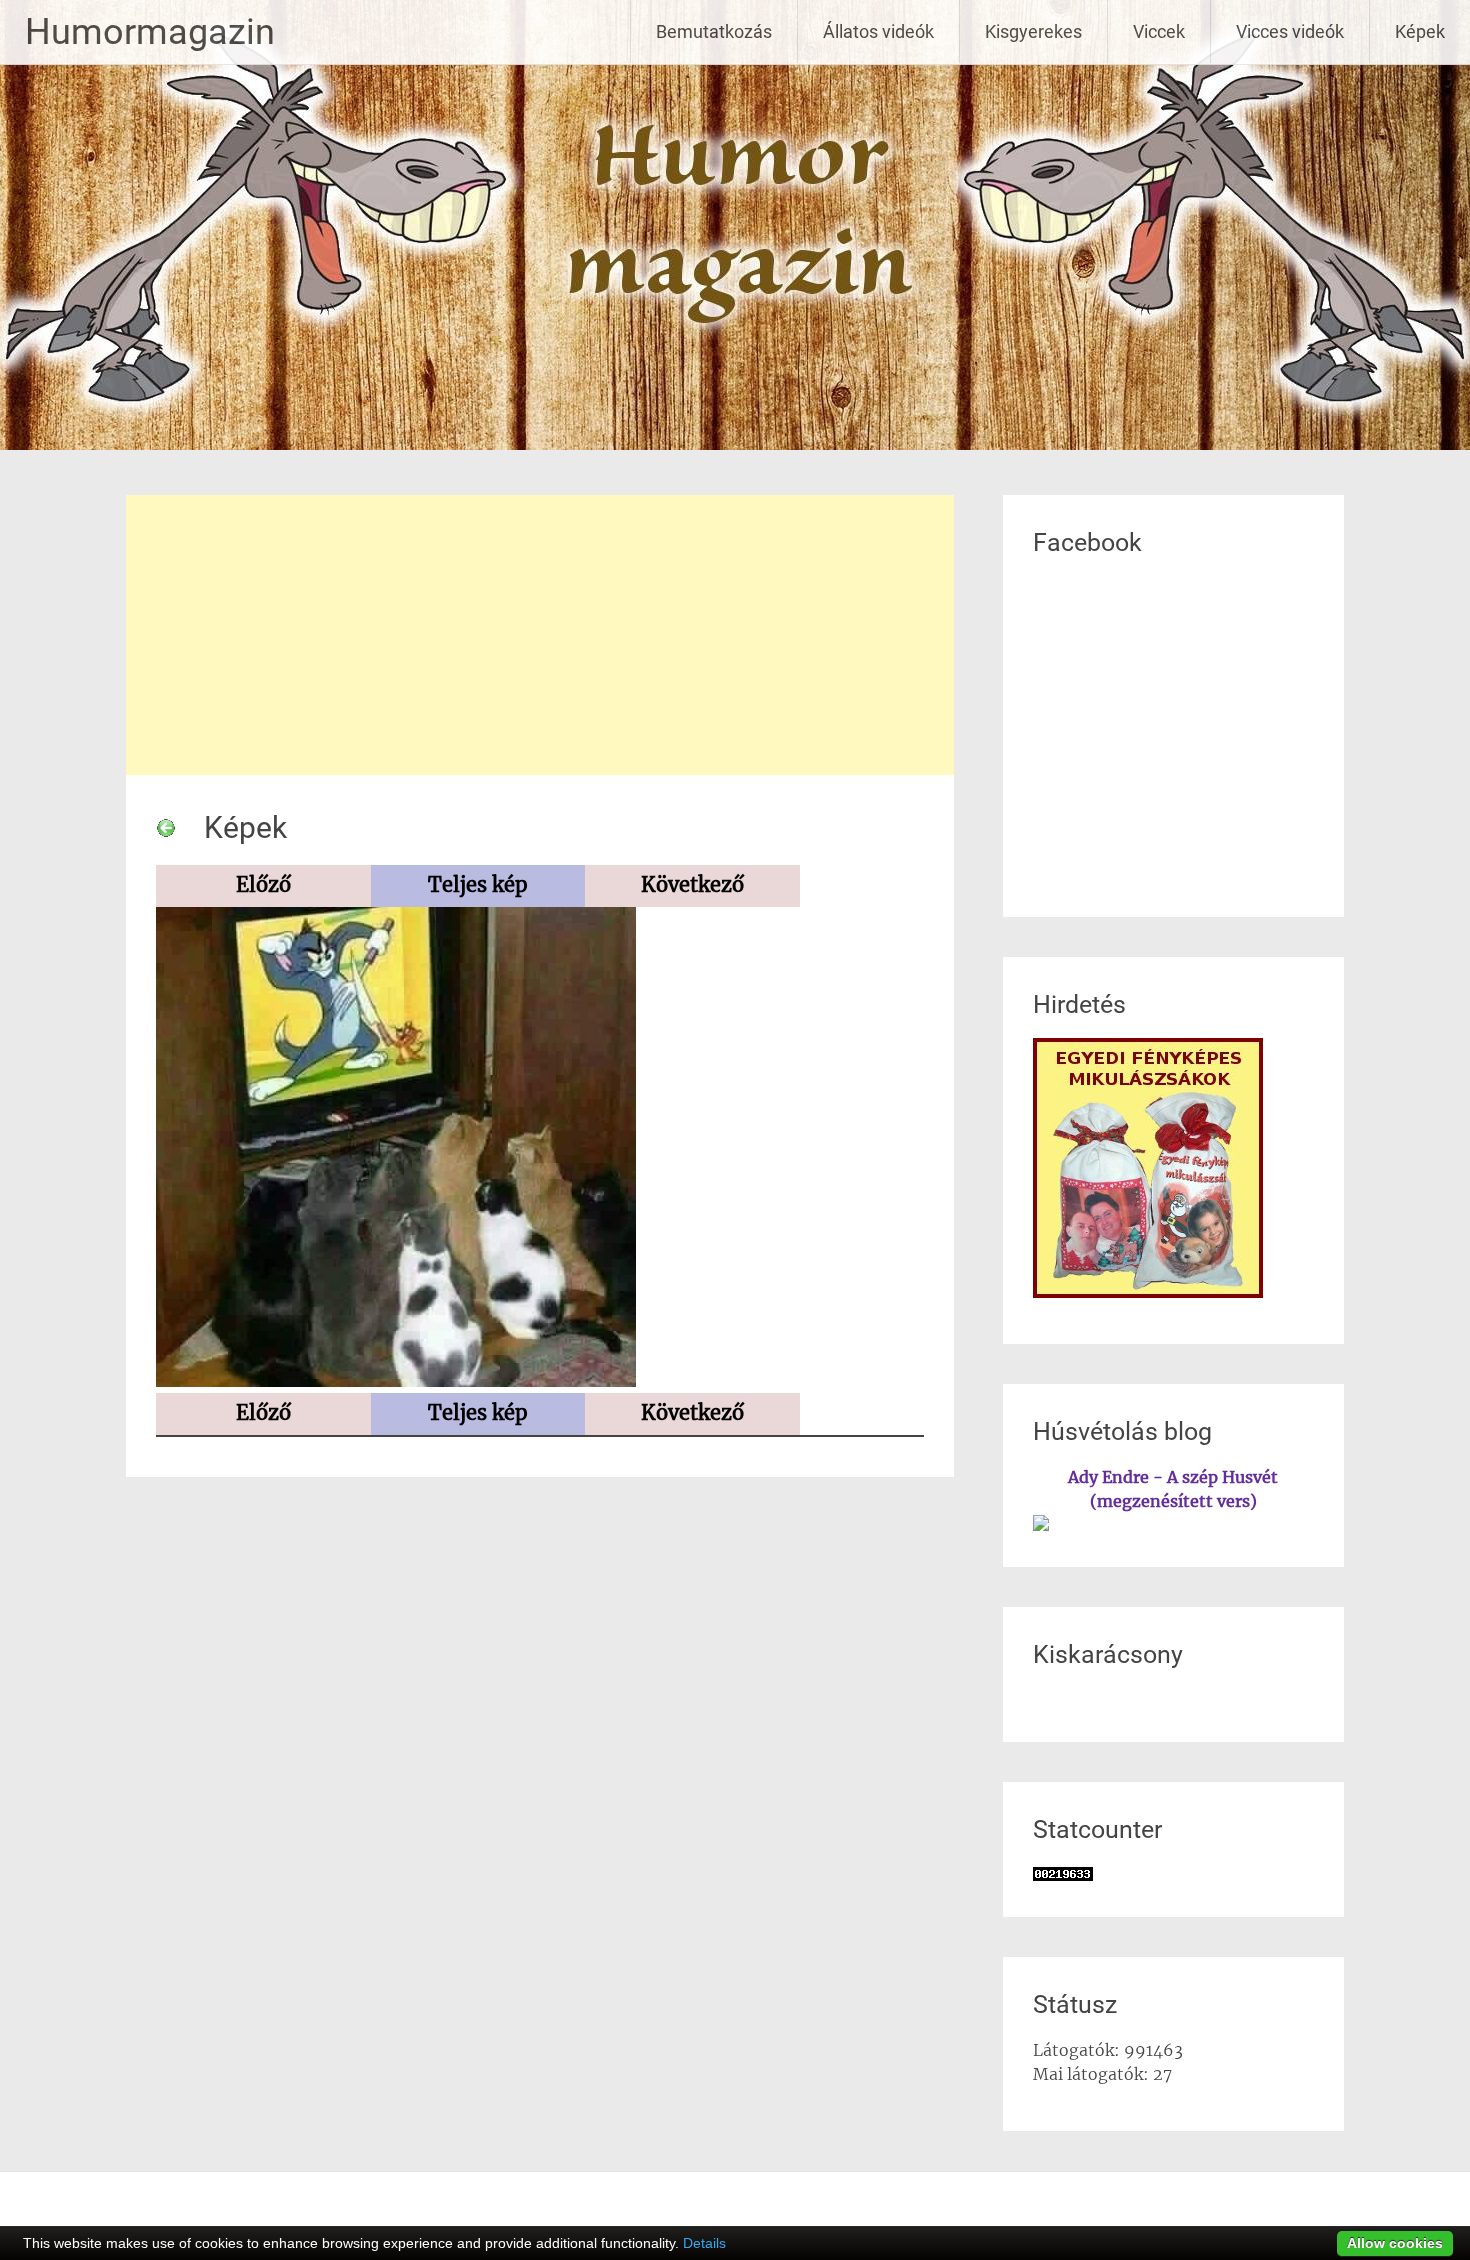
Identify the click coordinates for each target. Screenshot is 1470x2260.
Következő (692, 884)
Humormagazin (150, 32)
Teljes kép (478, 884)
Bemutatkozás (714, 31)
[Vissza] (166, 827)
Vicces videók (1290, 31)
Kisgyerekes (1033, 31)
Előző (263, 884)
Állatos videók (878, 31)
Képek (1420, 31)
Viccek (1159, 31)
